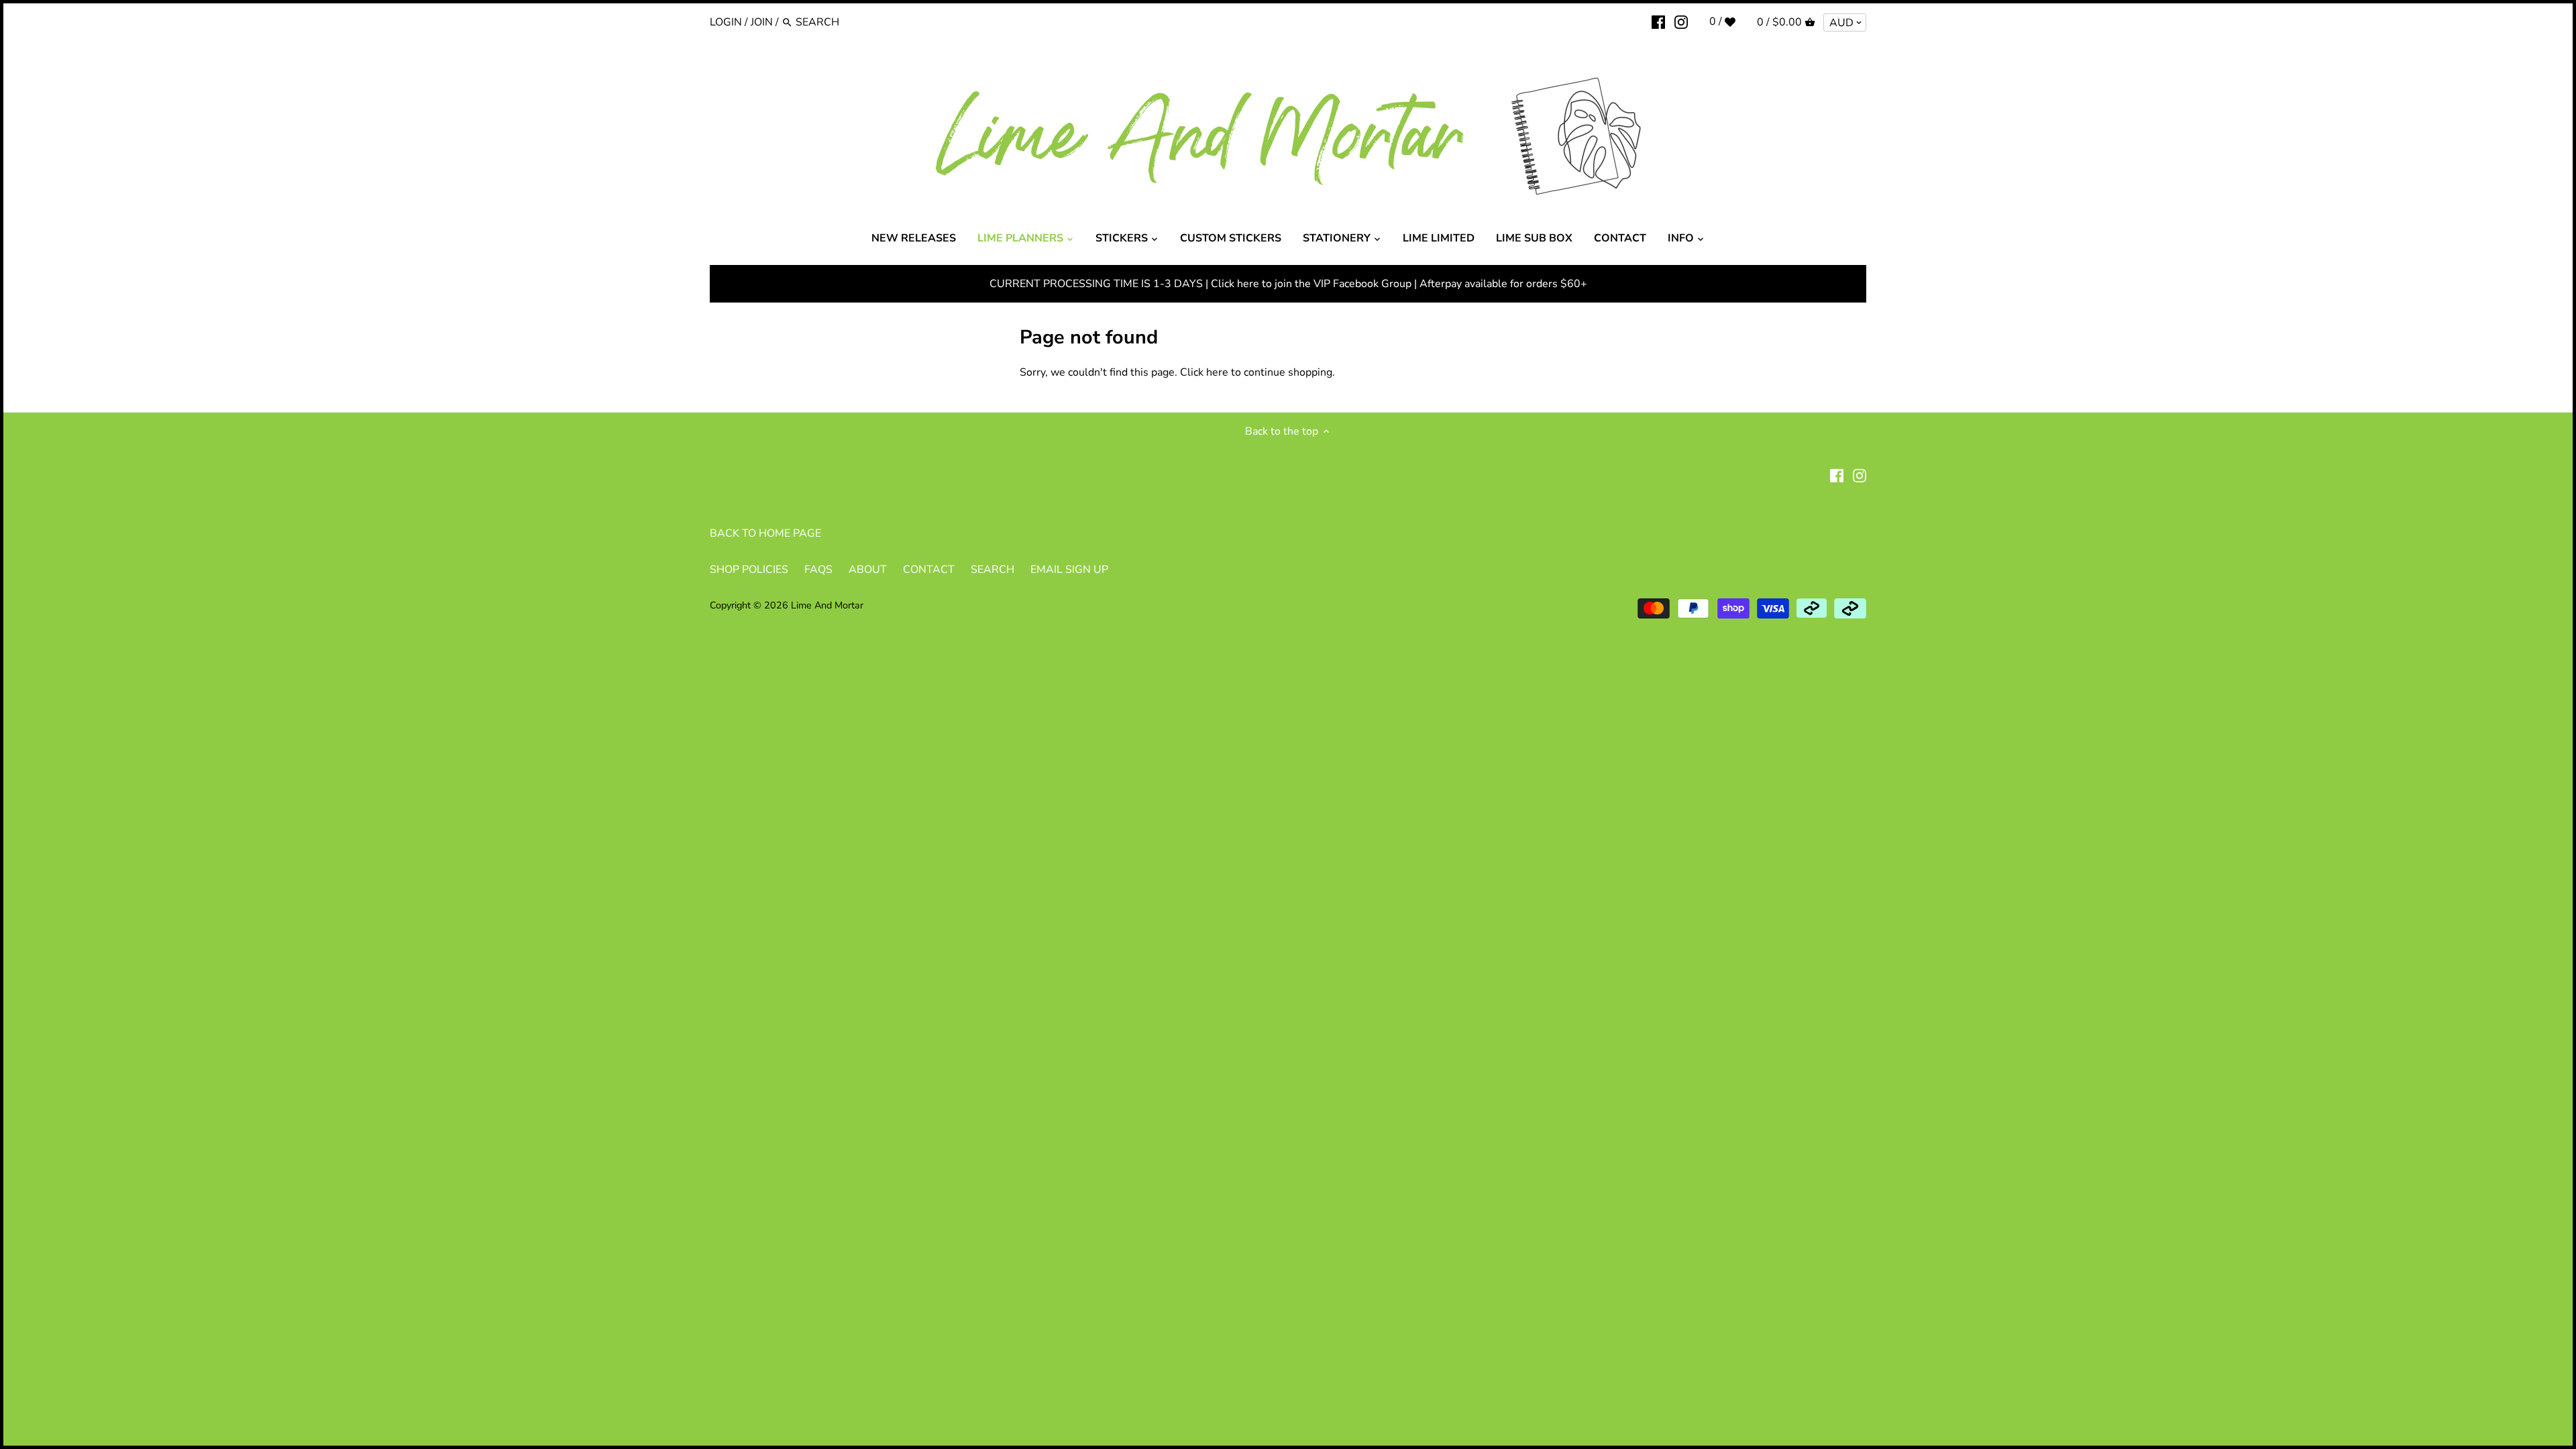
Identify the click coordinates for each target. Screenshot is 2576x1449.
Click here (1204, 372)
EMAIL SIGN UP (1069, 570)
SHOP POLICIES (749, 570)
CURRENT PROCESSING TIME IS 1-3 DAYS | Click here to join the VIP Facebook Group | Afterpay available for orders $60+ (1288, 284)
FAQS (818, 570)
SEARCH (992, 570)
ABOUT (868, 570)
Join (762, 22)
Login (726, 22)
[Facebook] (1658, 21)
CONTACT (929, 570)
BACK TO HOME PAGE (765, 533)
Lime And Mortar (827, 605)
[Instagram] (1681, 21)
